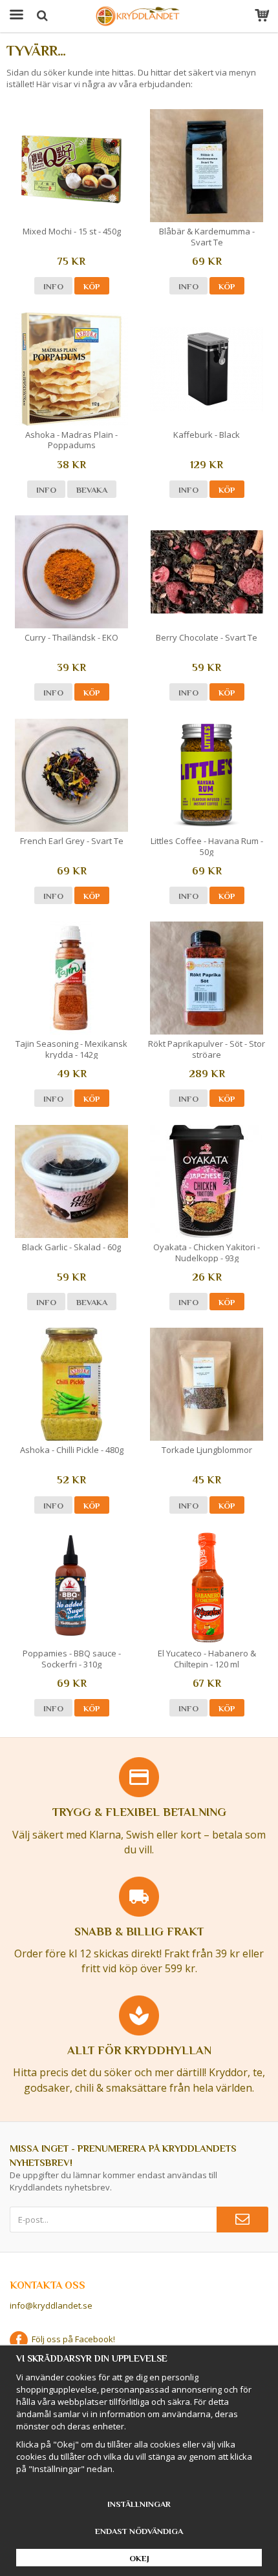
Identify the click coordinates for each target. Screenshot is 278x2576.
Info (53, 286)
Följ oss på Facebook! (71, 2339)
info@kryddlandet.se (51, 2305)
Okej (139, 2558)
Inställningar (139, 2504)
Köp (92, 286)
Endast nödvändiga (139, 2531)
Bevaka (92, 490)
